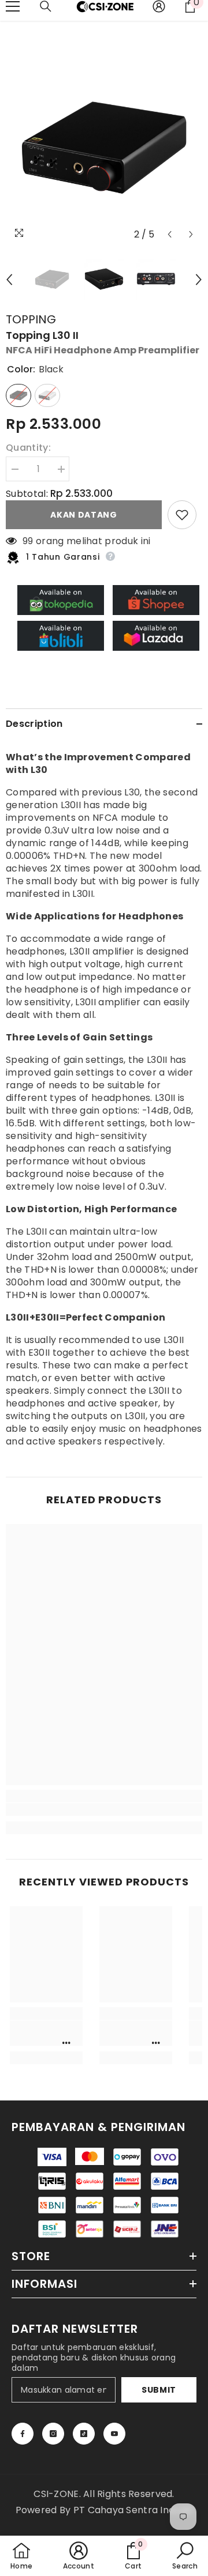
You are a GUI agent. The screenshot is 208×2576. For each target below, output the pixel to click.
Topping (31, 319)
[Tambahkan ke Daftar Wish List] (182, 515)
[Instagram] (53, 2434)
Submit (159, 2390)
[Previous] (170, 234)
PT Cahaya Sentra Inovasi (133, 2510)
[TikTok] (84, 2434)
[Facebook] (23, 2434)
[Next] (191, 234)
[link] (104, 1809)
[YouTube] (114, 2434)
